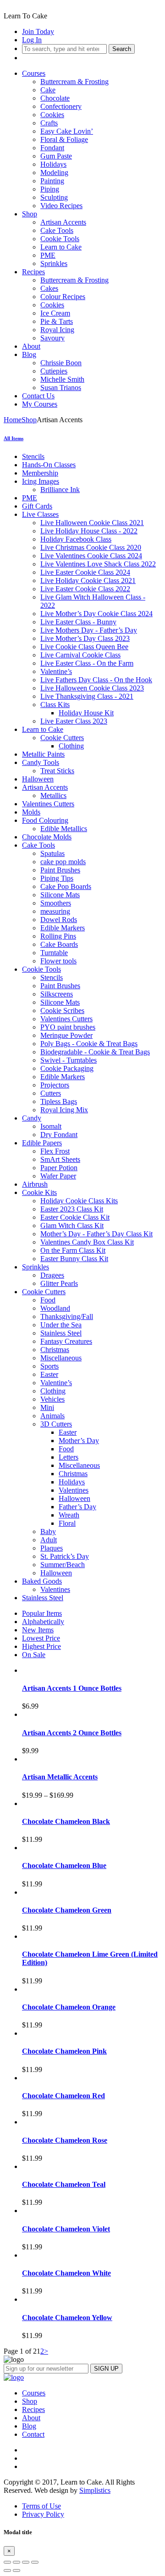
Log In (32, 40)
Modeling (54, 173)
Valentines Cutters (48, 804)
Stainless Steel (61, 1333)
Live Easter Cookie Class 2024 (85, 572)
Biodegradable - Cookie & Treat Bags (95, 1052)
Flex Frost (55, 1151)
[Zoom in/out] (35, 2562)
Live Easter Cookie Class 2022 (85, 589)
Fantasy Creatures (66, 1341)
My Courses (40, 404)
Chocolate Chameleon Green (67, 1910)
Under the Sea (61, 1325)
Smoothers (56, 903)
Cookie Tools (60, 239)
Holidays (53, 164)
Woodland (55, 1308)
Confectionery (61, 106)
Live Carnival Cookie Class (80, 655)
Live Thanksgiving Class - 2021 (87, 696)
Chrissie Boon (61, 363)
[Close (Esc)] (7, 2562)
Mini (47, 1407)
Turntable (54, 953)
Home (13, 420)
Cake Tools (57, 230)
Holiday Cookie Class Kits (79, 1201)
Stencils (33, 456)
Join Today (38, 31)
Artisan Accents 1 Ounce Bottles (72, 1688)
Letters (69, 1457)
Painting (52, 181)
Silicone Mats (60, 895)
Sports (49, 1366)
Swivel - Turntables (69, 1060)
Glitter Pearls (59, 1283)
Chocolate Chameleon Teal (64, 2184)
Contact (33, 2434)
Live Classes (40, 514)
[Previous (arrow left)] (7, 2570)
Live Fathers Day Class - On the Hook (96, 680)
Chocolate (55, 98)
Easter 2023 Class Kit (72, 1209)
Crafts (49, 123)
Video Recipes (61, 206)
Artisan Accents (63, 222)
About (31, 346)
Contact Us (38, 396)
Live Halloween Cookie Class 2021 (92, 523)
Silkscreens (57, 994)
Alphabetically (43, 1622)
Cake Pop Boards (66, 886)
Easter (49, 1374)
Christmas (55, 1350)
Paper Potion (59, 1168)
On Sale (34, 1655)
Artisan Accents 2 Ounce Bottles (72, 1733)
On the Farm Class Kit (73, 1250)
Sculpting (54, 197)
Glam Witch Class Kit (72, 1226)
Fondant (52, 148)
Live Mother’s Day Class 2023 (85, 638)
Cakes (49, 288)
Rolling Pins (58, 936)
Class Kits (55, 705)
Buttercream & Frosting (74, 82)
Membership (40, 473)
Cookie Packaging (67, 1068)
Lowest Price (41, 1638)
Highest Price (41, 1646)
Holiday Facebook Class (76, 539)
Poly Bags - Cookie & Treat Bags (89, 1044)
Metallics (53, 795)
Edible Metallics (64, 829)
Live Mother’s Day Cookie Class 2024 (96, 614)
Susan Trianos (61, 388)
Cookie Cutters (62, 738)
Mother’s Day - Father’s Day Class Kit (96, 1234)
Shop (30, 214)
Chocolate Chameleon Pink (64, 2051)
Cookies (52, 115)
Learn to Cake (61, 247)
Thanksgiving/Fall (67, 1316)
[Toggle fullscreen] (26, 2562)
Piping (50, 189)
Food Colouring (45, 820)
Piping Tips (57, 878)
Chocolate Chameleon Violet (66, 2229)
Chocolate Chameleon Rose (65, 2140)
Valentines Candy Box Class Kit (87, 1242)
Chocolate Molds (47, 837)
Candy (32, 1118)
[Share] (16, 2562)
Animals (52, 1416)
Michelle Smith (62, 379)
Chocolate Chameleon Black (66, 1821)
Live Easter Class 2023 (74, 721)
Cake (48, 90)
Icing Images (41, 481)
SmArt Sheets (60, 1159)
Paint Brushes (60, 870)
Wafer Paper (58, 1176)
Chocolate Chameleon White (66, 2273)
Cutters (51, 1093)
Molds (31, 812)
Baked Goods (42, 1581)
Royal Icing (57, 330)
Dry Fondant (59, 1135)
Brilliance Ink (60, 490)
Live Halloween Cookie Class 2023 (92, 688)
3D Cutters (56, 1424)
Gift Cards (37, 506)
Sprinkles (54, 263)
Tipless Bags (59, 1101)
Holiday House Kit (86, 713)
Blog (29, 354)
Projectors (55, 1085)
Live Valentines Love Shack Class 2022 (98, 564)
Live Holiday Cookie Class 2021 (88, 580)
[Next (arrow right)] (16, 2570)
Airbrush (35, 1184)
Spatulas (52, 853)
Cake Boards (59, 944)
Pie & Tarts (57, 321)
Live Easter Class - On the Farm (87, 663)
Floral (67, 1523)
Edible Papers (42, 1143)
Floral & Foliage (64, 139)
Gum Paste (56, 156)
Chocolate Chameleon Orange (69, 2007)
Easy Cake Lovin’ (67, 131)
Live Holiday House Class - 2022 (89, 531)
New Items (38, 1630)
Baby (48, 1531)
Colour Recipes (63, 297)
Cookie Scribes (62, 1011)
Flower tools (58, 961)
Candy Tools (41, 762)
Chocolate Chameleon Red (63, 2096)
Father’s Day (77, 1507)
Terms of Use (41, 2506)
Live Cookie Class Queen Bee (84, 647)
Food (48, 1300)
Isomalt (51, 1126)
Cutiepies (54, 371)
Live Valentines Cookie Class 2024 (91, 556)
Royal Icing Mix (64, 1110)
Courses (34, 73)
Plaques (52, 1548)
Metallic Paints (43, 754)
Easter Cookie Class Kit (75, 1217)
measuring (55, 911)
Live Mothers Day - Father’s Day (89, 630)
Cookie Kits (39, 1192)
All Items (14, 438)
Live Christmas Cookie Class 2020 (91, 547)
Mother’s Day (79, 1441)
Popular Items (42, 1613)
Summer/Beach (63, 1565)
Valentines (74, 1490)
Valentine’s (56, 671)
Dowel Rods (59, 920)
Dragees (52, 1275)
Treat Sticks (57, 771)
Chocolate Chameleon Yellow (67, 2318)
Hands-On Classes (49, 465)
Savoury (52, 338)
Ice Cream (55, 313)
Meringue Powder (66, 1035)
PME (48, 255)
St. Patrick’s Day (65, 1556)
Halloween (38, 779)
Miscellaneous (61, 1358)
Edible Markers (63, 928)
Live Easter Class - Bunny (78, 622)
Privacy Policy (43, 2514)
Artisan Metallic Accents (60, 1777)
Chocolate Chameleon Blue (64, 1865)
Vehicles (52, 1399)
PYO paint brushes (68, 1027)
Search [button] (122, 49)
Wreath (69, 1515)
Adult (49, 1540)
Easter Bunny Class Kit (74, 1259)
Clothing (71, 746)
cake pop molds (63, 862)
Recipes (33, 272)
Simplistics (95, 2490)
